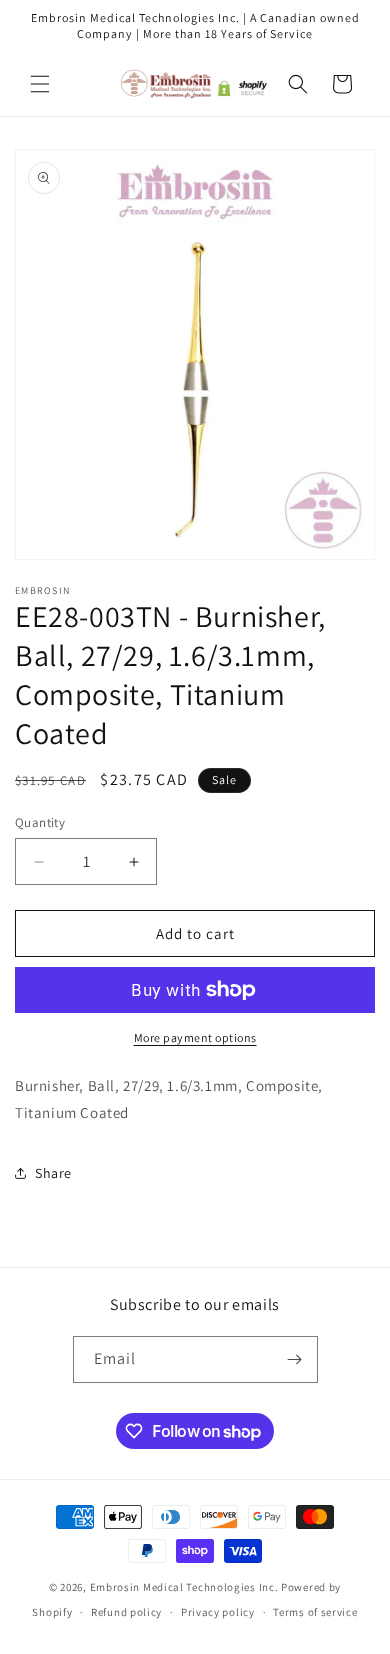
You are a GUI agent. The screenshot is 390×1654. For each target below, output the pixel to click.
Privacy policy (218, 1612)
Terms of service (315, 1612)
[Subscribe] (295, 1359)
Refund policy (126, 1612)
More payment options (195, 1037)
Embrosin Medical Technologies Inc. (184, 1587)
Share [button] (53, 1173)
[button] (40, 84)
